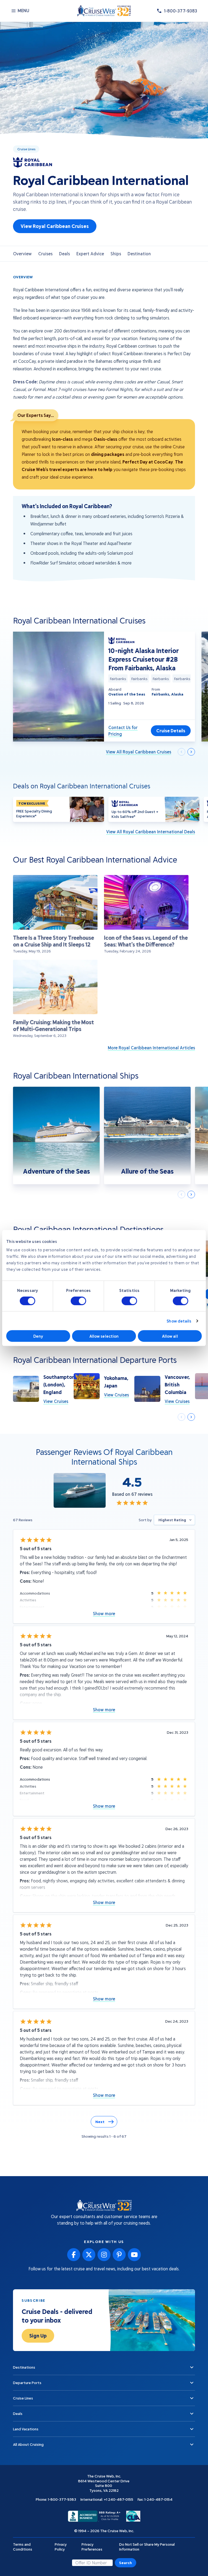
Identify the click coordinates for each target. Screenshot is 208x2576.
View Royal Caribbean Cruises (55, 226)
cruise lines (26, 149)
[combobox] (174, 1520)
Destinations (140, 254)
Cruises (45, 254)
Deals (64, 254)
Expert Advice (90, 254)
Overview (22, 254)
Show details (179, 1321)
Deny (38, 1336)
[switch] (78, 1301)
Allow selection (104, 1336)
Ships (116, 254)
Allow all (170, 1336)
